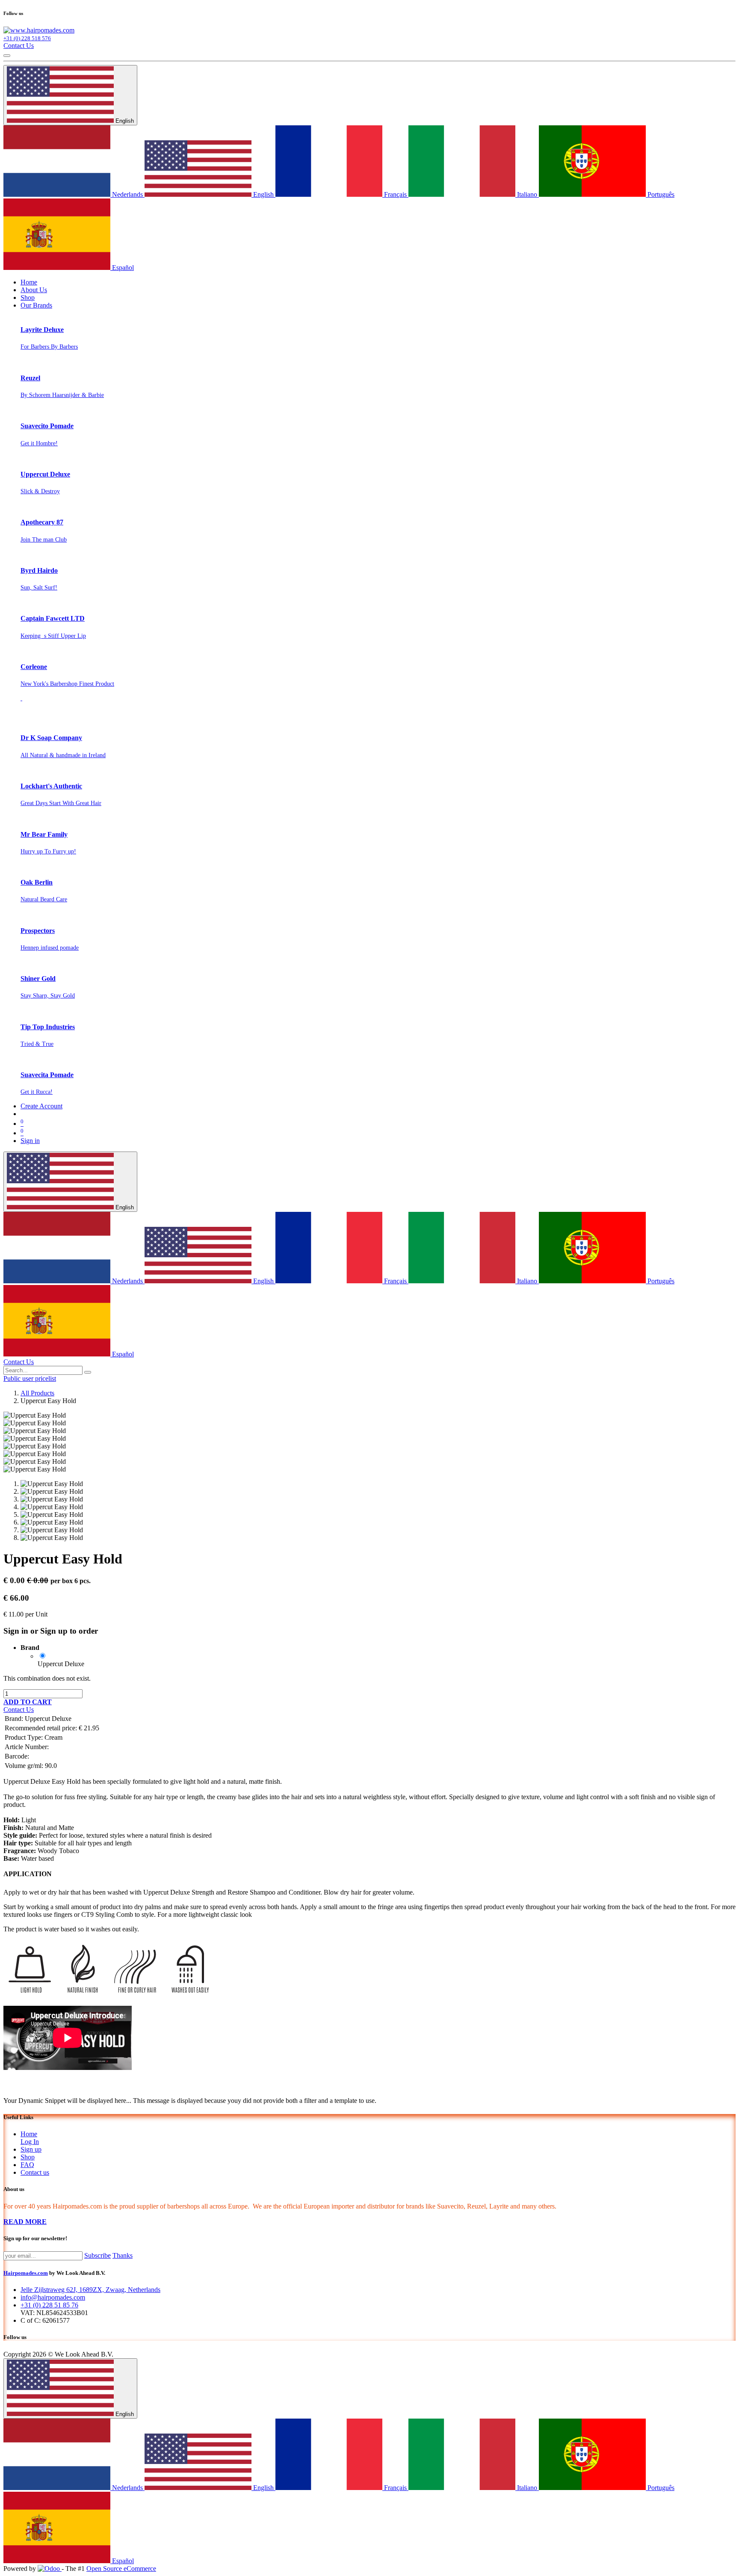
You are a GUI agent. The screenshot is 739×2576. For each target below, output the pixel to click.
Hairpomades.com (26, 2273)
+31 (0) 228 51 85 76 (49, 2305)
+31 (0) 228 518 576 (27, 38)
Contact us (35, 2172)
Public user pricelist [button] (30, 1378)
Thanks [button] (123, 2255)
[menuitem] (29, 282)
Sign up (31, 2149)
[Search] (88, 1372)
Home (29, 2134)
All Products (37, 1393)
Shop (28, 2157)
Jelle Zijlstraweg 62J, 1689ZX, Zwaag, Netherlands (90, 2290)
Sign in (30, 1141)
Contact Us (19, 46)
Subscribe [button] (98, 2255)
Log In (30, 2142)
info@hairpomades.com (53, 2297)
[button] (28, 1702)
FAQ (27, 2165)
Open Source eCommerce (121, 2569)
